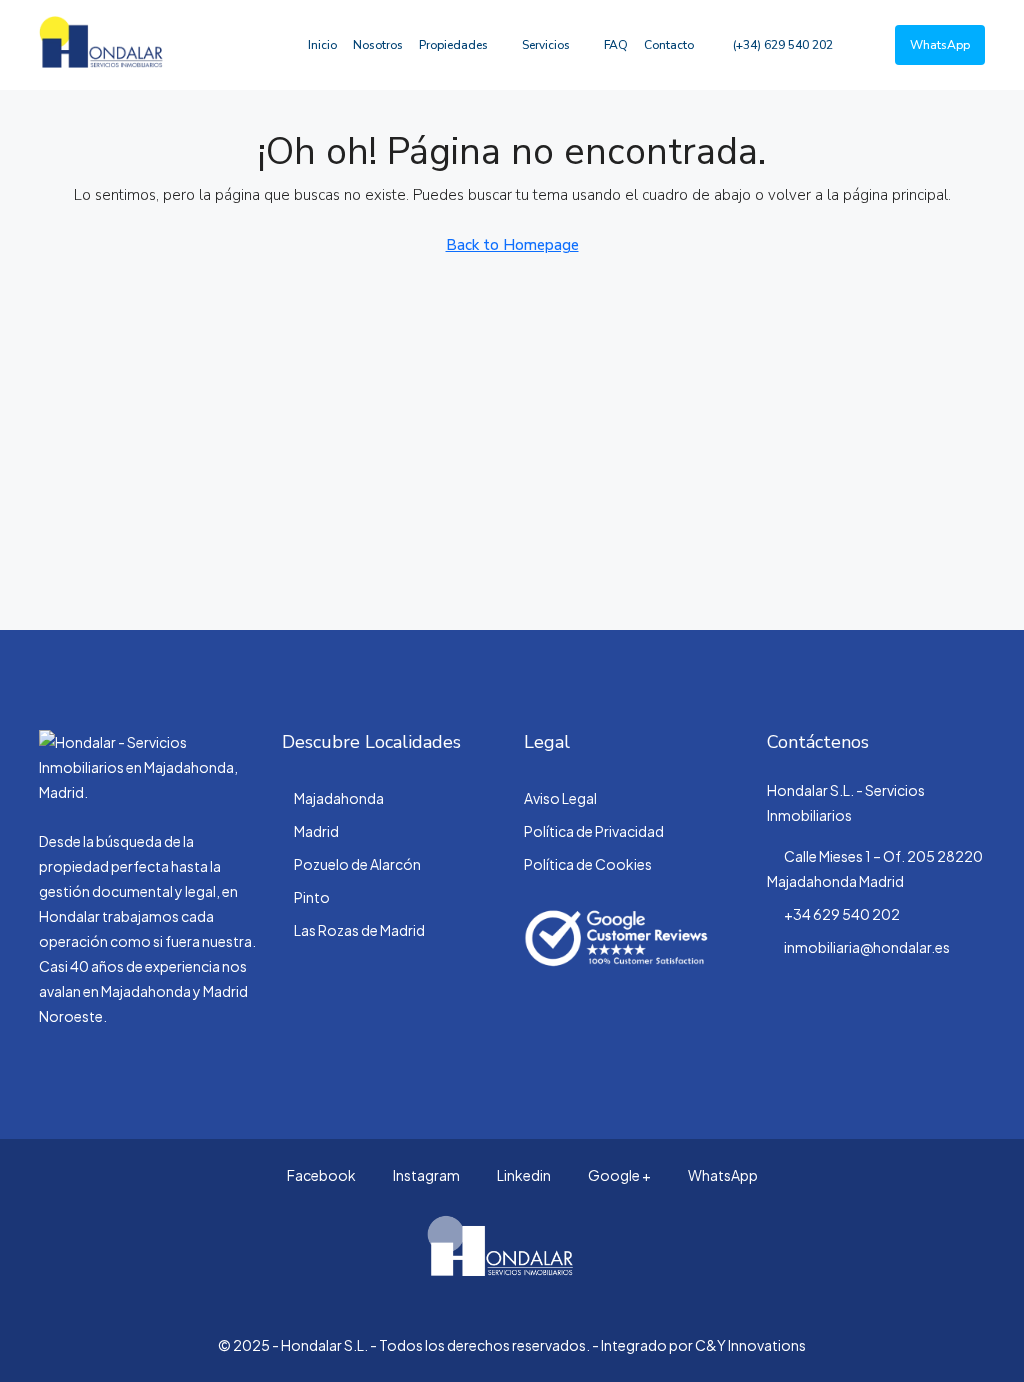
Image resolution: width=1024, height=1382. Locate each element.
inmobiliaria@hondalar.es (867, 947)
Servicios (546, 45)
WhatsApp (722, 1175)
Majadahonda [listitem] (339, 798)
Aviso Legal (560, 798)
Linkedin (523, 1175)
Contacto (669, 45)
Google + (618, 1175)
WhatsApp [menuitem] (940, 45)
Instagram (425, 1175)
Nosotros (378, 45)
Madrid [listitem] (316, 831)
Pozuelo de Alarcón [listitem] (357, 864)
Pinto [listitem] (312, 897)
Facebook (320, 1175)
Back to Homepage (512, 245)
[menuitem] (772, 45)
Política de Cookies (588, 864)
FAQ (616, 45)
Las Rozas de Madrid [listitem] (359, 930)
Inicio (322, 45)
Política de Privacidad (594, 831)
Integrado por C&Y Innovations (703, 1345)
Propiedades (453, 45)
